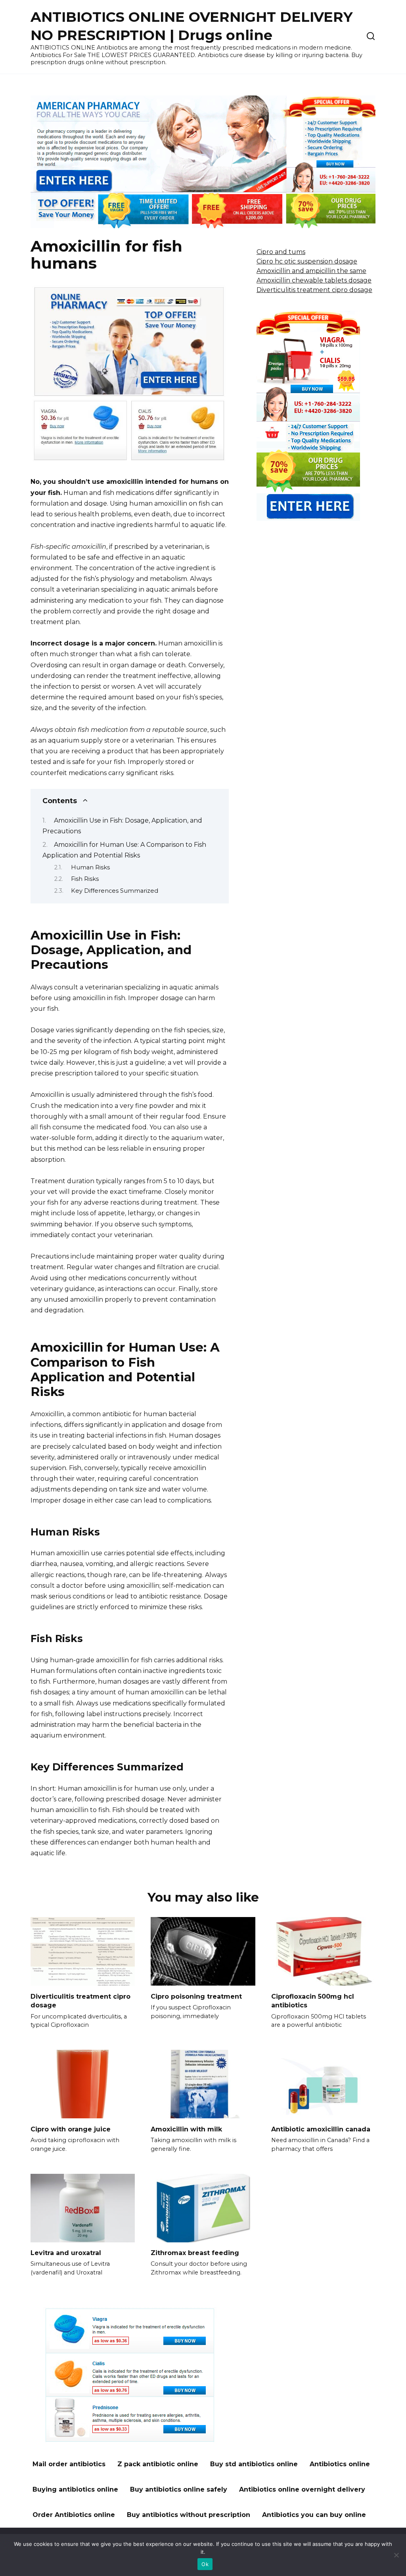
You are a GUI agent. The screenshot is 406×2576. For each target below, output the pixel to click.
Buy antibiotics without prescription (189, 2515)
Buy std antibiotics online (254, 2464)
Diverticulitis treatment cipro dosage (314, 290)
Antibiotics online (340, 2464)
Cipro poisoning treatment (196, 1996)
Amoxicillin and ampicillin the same (311, 271)
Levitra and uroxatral (66, 2253)
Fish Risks (85, 879)
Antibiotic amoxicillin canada (321, 2129)
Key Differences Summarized (115, 891)
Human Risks (90, 867)
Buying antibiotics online (75, 2489)
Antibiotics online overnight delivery (302, 2489)
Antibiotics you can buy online (314, 2515)
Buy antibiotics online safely (179, 2489)
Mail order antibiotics (69, 2464)
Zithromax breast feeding (195, 2253)
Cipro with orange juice (71, 2129)
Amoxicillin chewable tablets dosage (314, 280)
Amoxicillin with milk (186, 2129)
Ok (205, 2564)
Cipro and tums (281, 252)
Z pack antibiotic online (158, 2464)
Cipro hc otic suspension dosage (307, 261)
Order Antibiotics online (74, 2515)
